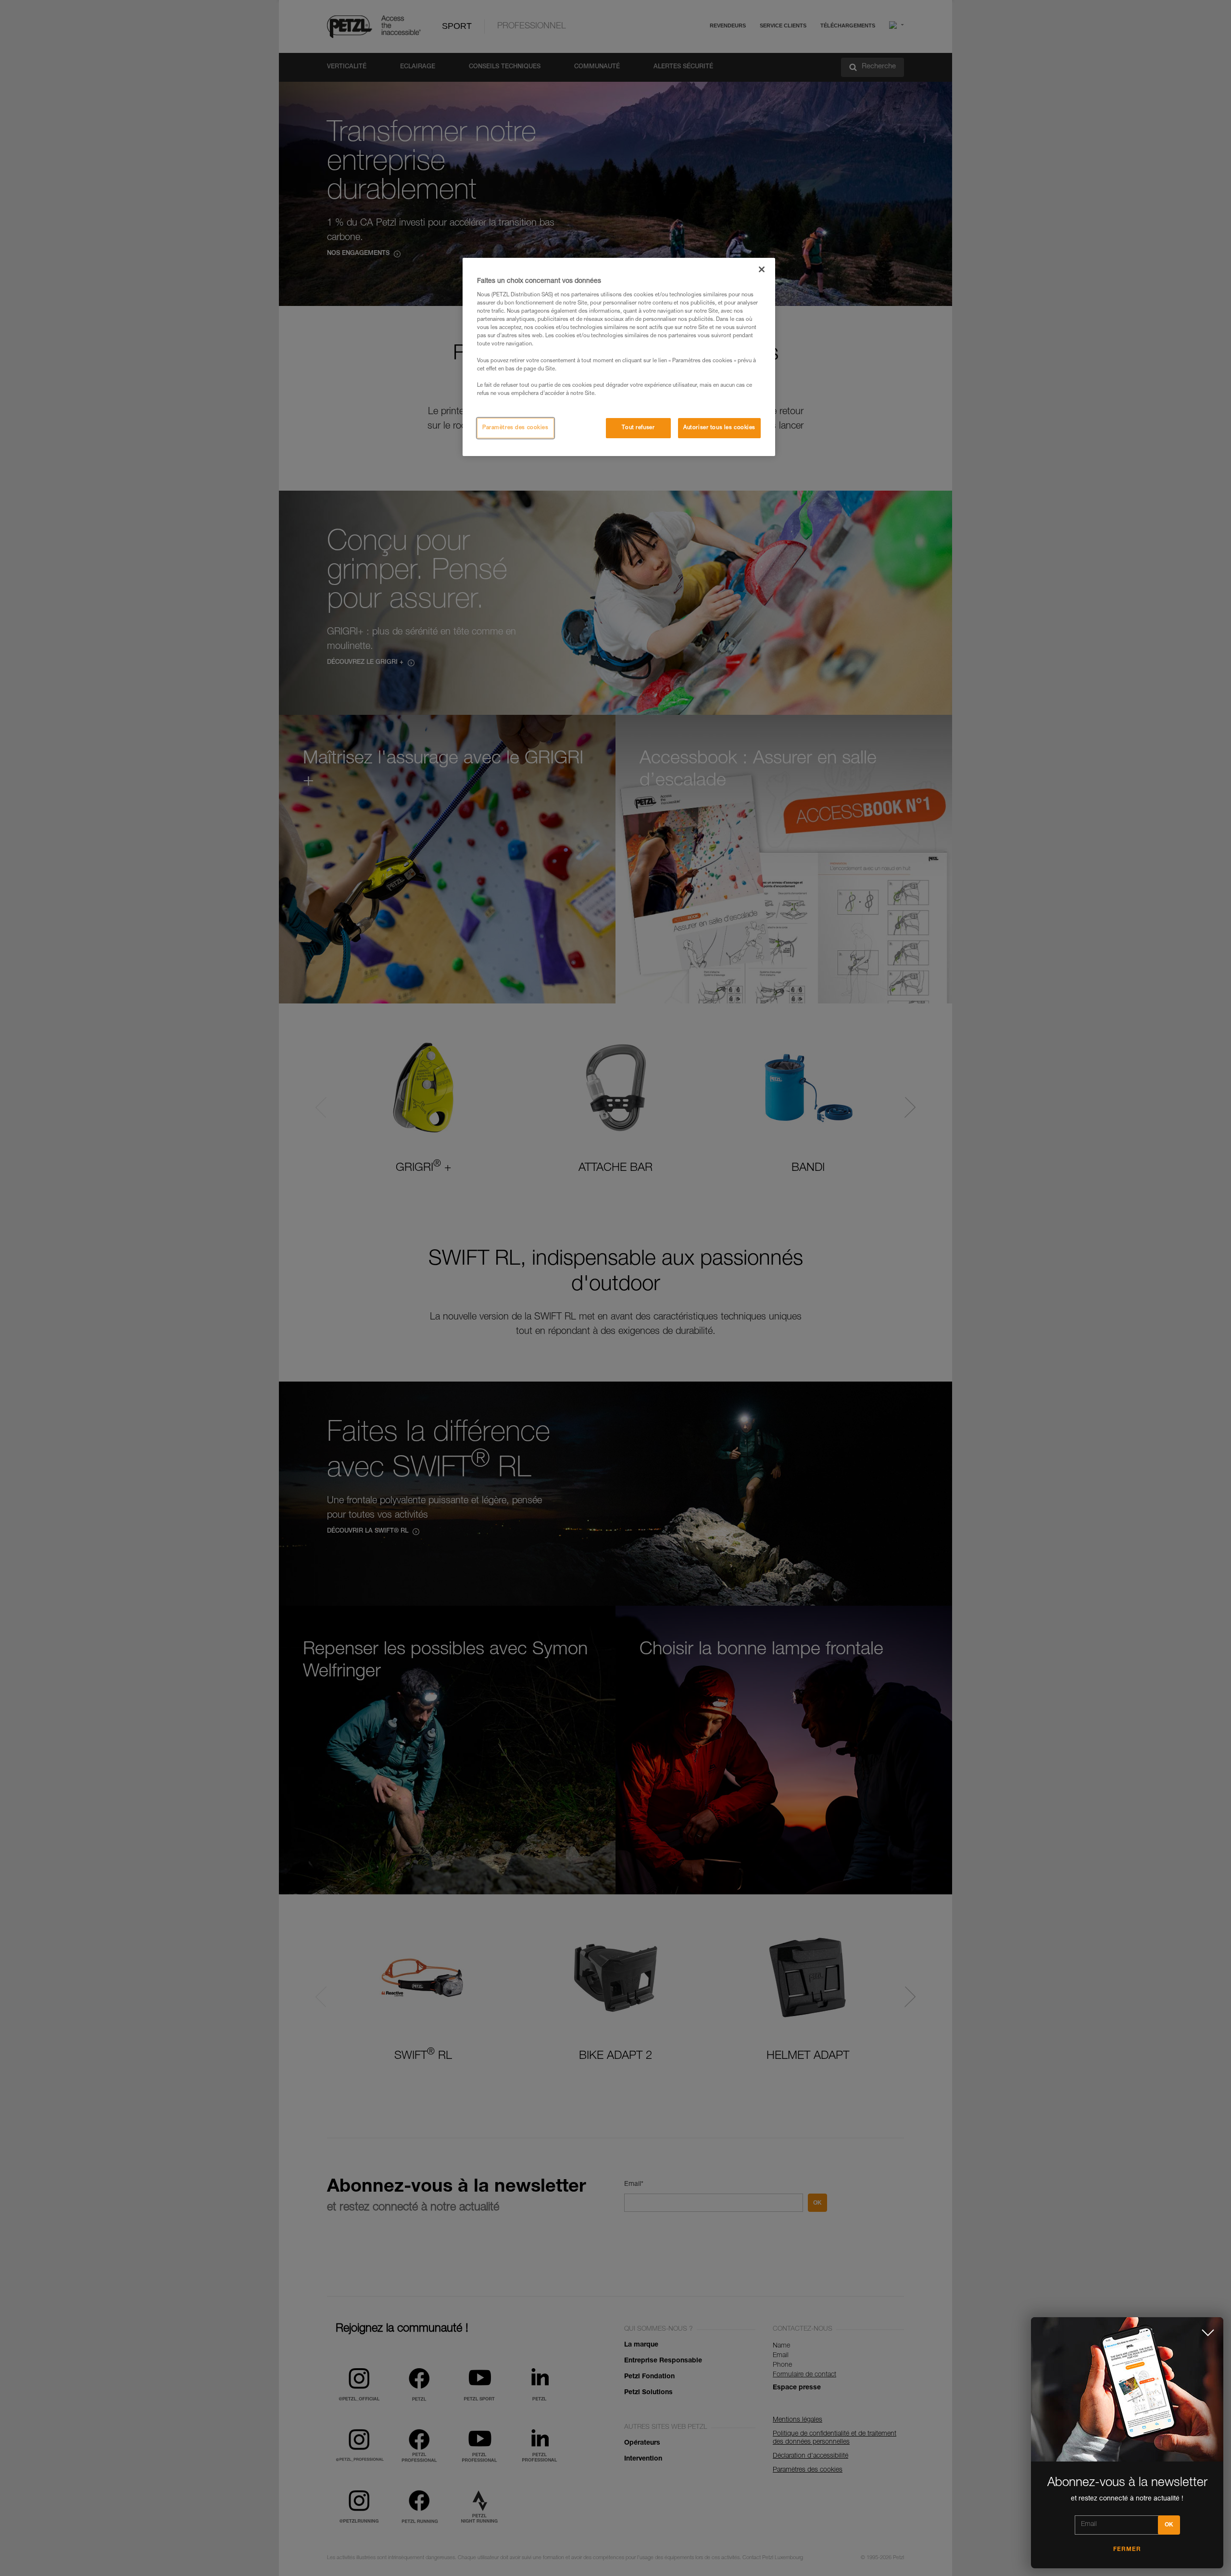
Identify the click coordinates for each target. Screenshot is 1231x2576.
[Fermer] (762, 269)
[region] (619, 357)
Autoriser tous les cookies (719, 428)
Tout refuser (638, 428)
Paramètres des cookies (515, 428)
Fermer (1127, 2550)
